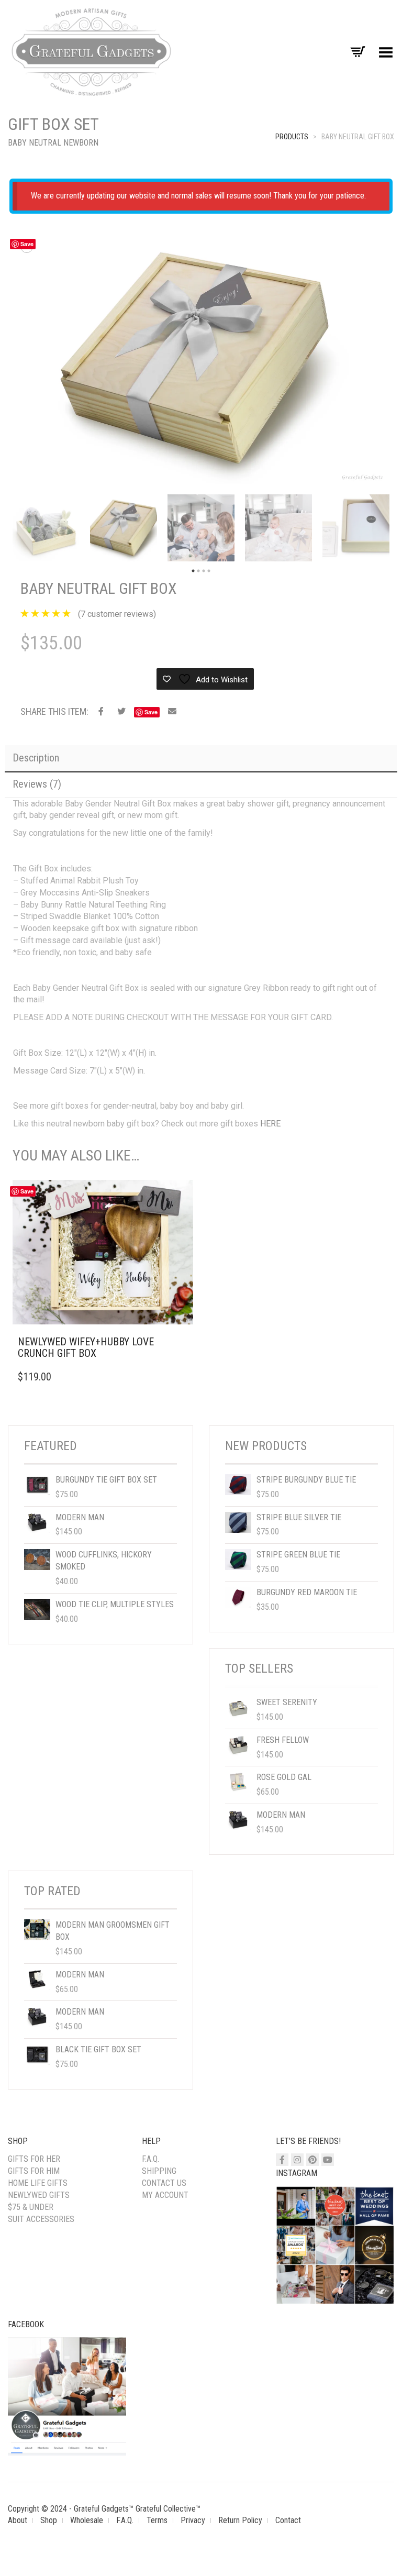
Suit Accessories (41, 2219)
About (18, 2520)
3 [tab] (204, 571)
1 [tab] (193, 571)
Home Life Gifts (38, 2183)
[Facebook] (282, 2160)
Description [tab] (36, 758)
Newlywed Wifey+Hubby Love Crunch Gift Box (86, 1347)
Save (27, 244)
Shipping (159, 2171)
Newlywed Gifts (39, 2195)
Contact (288, 2520)
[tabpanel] (46, 528)
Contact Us (164, 2183)
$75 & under (31, 2207)
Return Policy (240, 2520)
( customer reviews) (117, 614)
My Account (165, 2195)
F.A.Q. (150, 2159)
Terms (157, 2520)
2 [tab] (198, 571)
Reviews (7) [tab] (37, 784)
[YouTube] (328, 2160)
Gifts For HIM (34, 2171)
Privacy (193, 2520)
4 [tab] (209, 571)
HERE (270, 1124)
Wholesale (87, 2520)
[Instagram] (297, 2160)
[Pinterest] (312, 2160)
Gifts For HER (34, 2159)
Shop (49, 2520)
